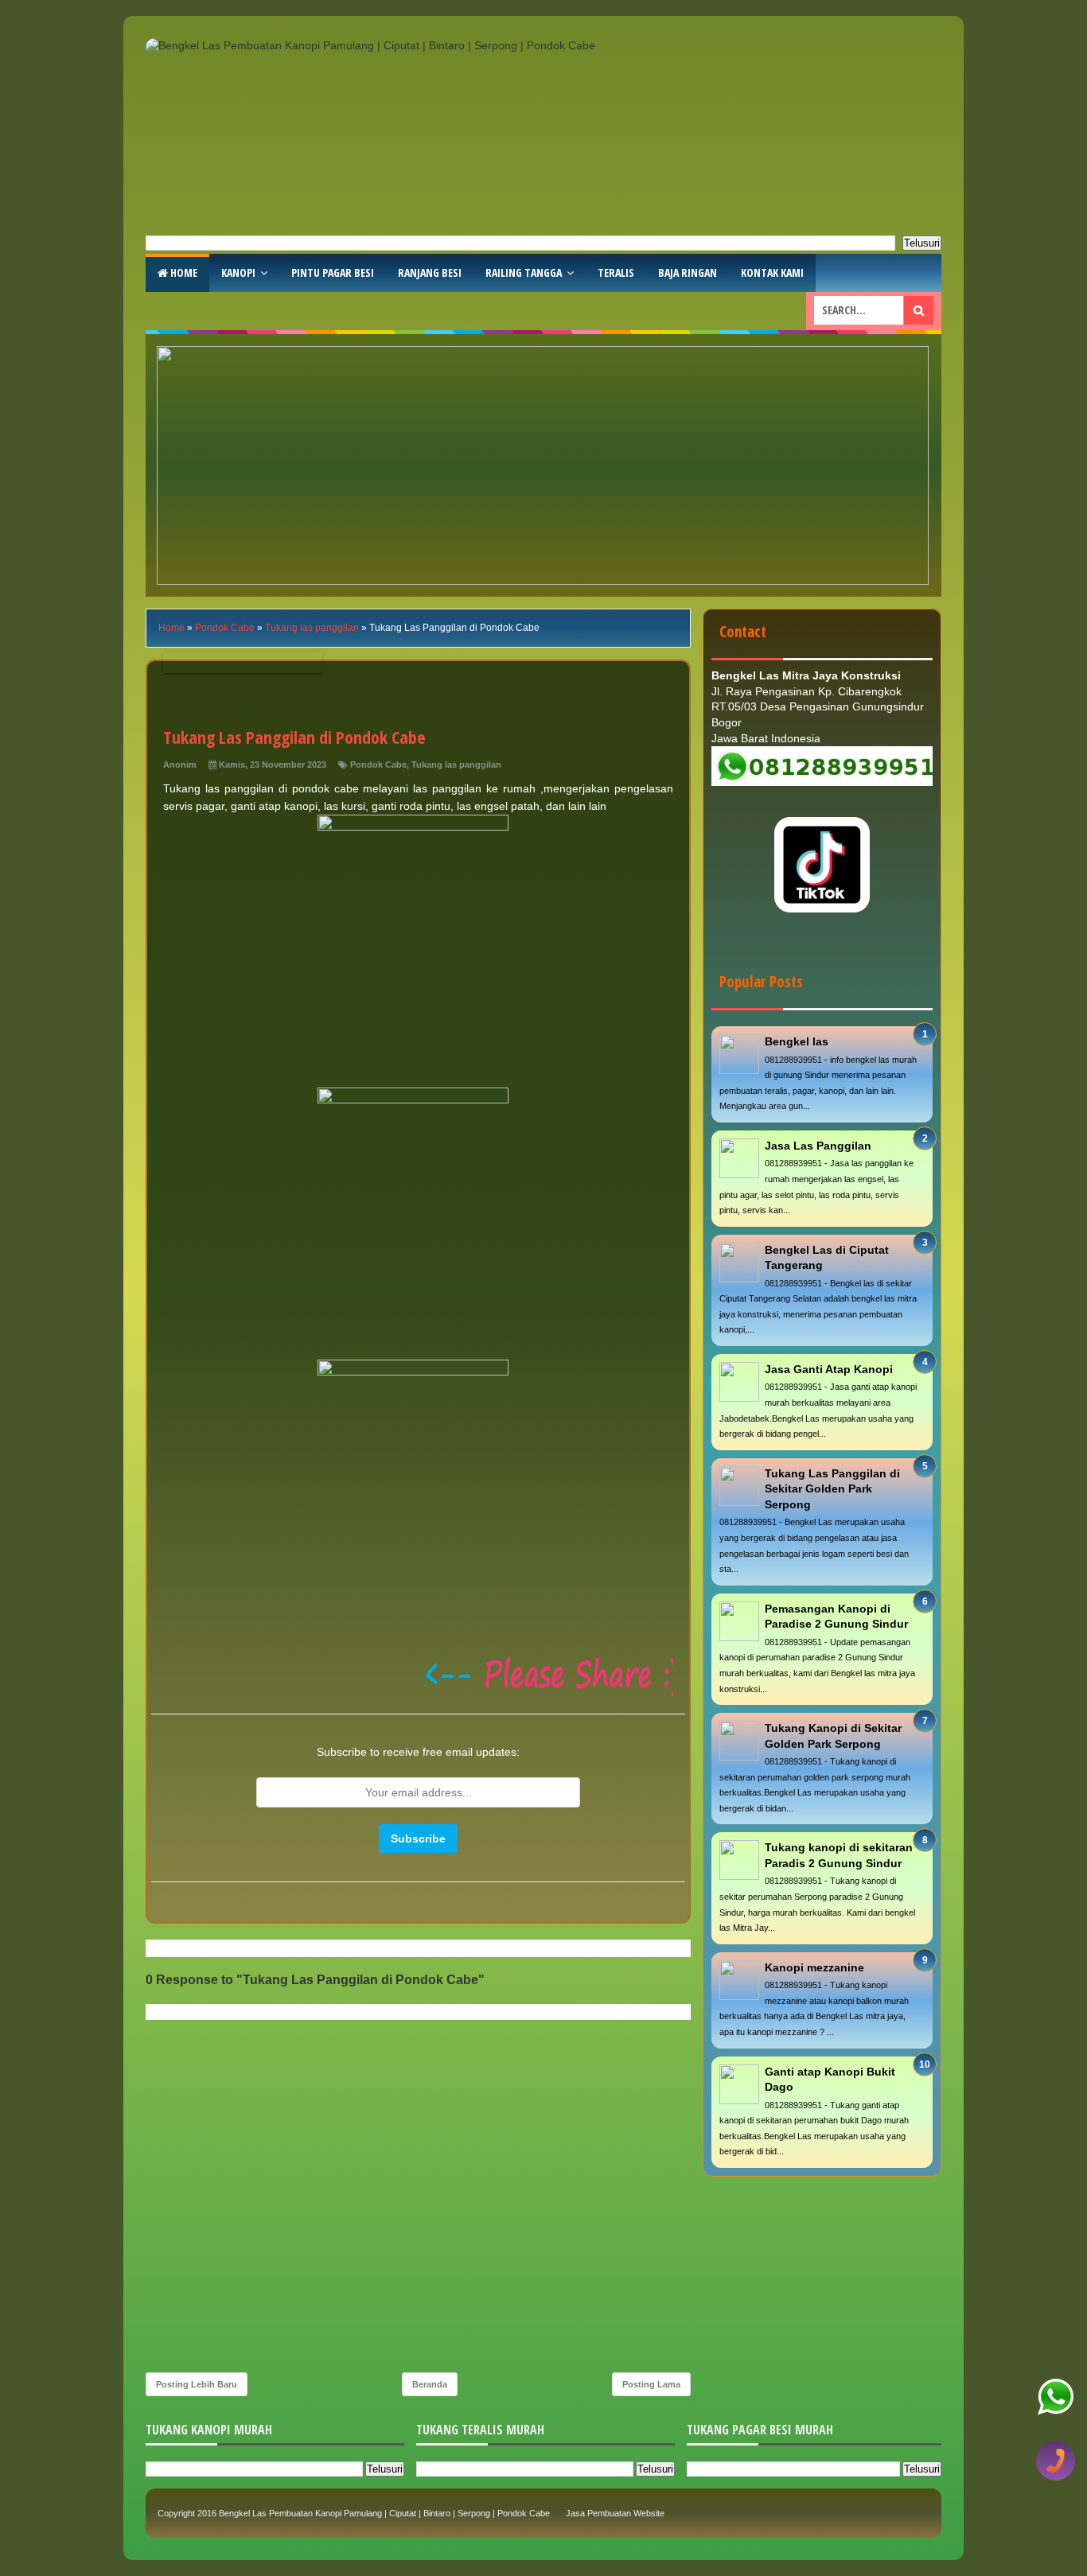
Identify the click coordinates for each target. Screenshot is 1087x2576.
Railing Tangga (524, 272)
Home (183, 272)
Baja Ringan (688, 272)
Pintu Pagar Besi (333, 272)
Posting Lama (651, 2384)
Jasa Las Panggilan (818, 1146)
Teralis (616, 272)
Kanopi (238, 272)
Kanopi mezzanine (814, 1967)
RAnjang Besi (430, 272)
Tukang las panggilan (456, 765)
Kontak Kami (772, 272)
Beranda (430, 2384)
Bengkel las (797, 1041)
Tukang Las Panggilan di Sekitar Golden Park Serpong (832, 1489)
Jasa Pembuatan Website (615, 2513)
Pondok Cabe (378, 765)
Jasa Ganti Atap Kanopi (829, 1369)
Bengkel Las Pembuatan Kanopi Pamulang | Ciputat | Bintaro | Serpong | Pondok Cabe (384, 2513)
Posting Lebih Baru (197, 2384)
